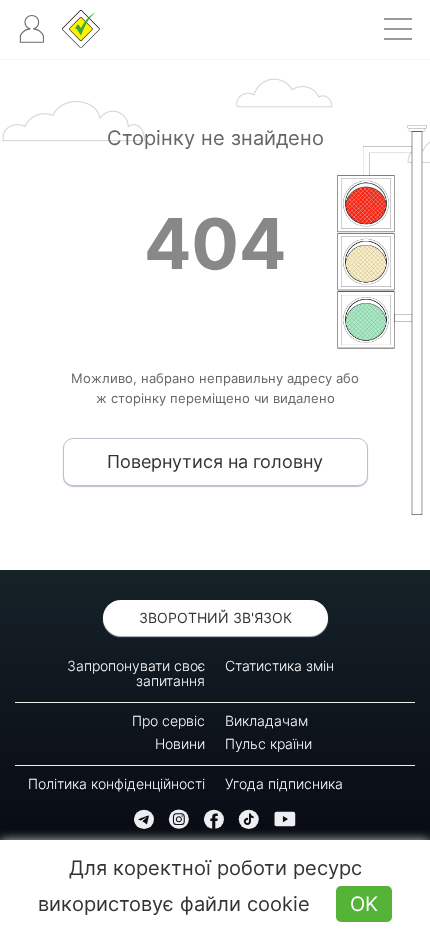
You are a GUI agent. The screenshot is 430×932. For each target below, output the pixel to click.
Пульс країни (268, 743)
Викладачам (266, 720)
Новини (180, 743)
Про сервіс (168, 720)
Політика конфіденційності (116, 783)
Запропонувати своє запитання (136, 673)
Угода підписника (284, 783)
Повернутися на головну (215, 461)
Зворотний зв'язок (215, 617)
